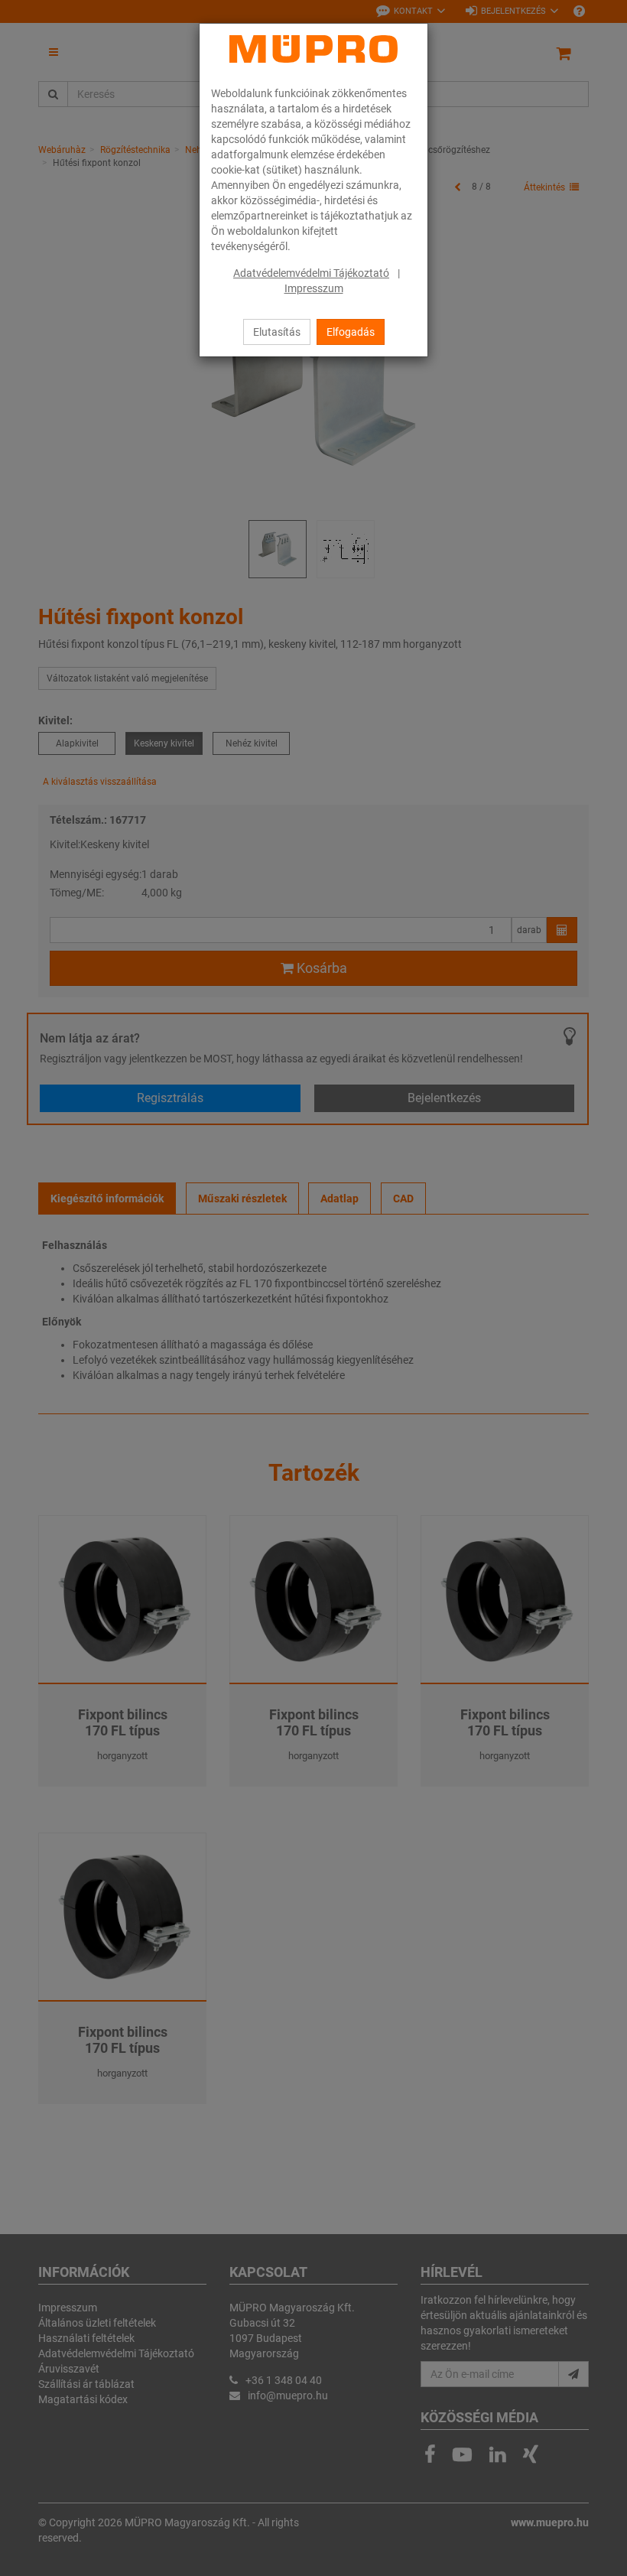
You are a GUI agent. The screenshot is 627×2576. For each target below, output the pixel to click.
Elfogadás (351, 332)
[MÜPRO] (313, 49)
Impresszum (314, 288)
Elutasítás (277, 332)
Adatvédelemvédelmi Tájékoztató (311, 273)
